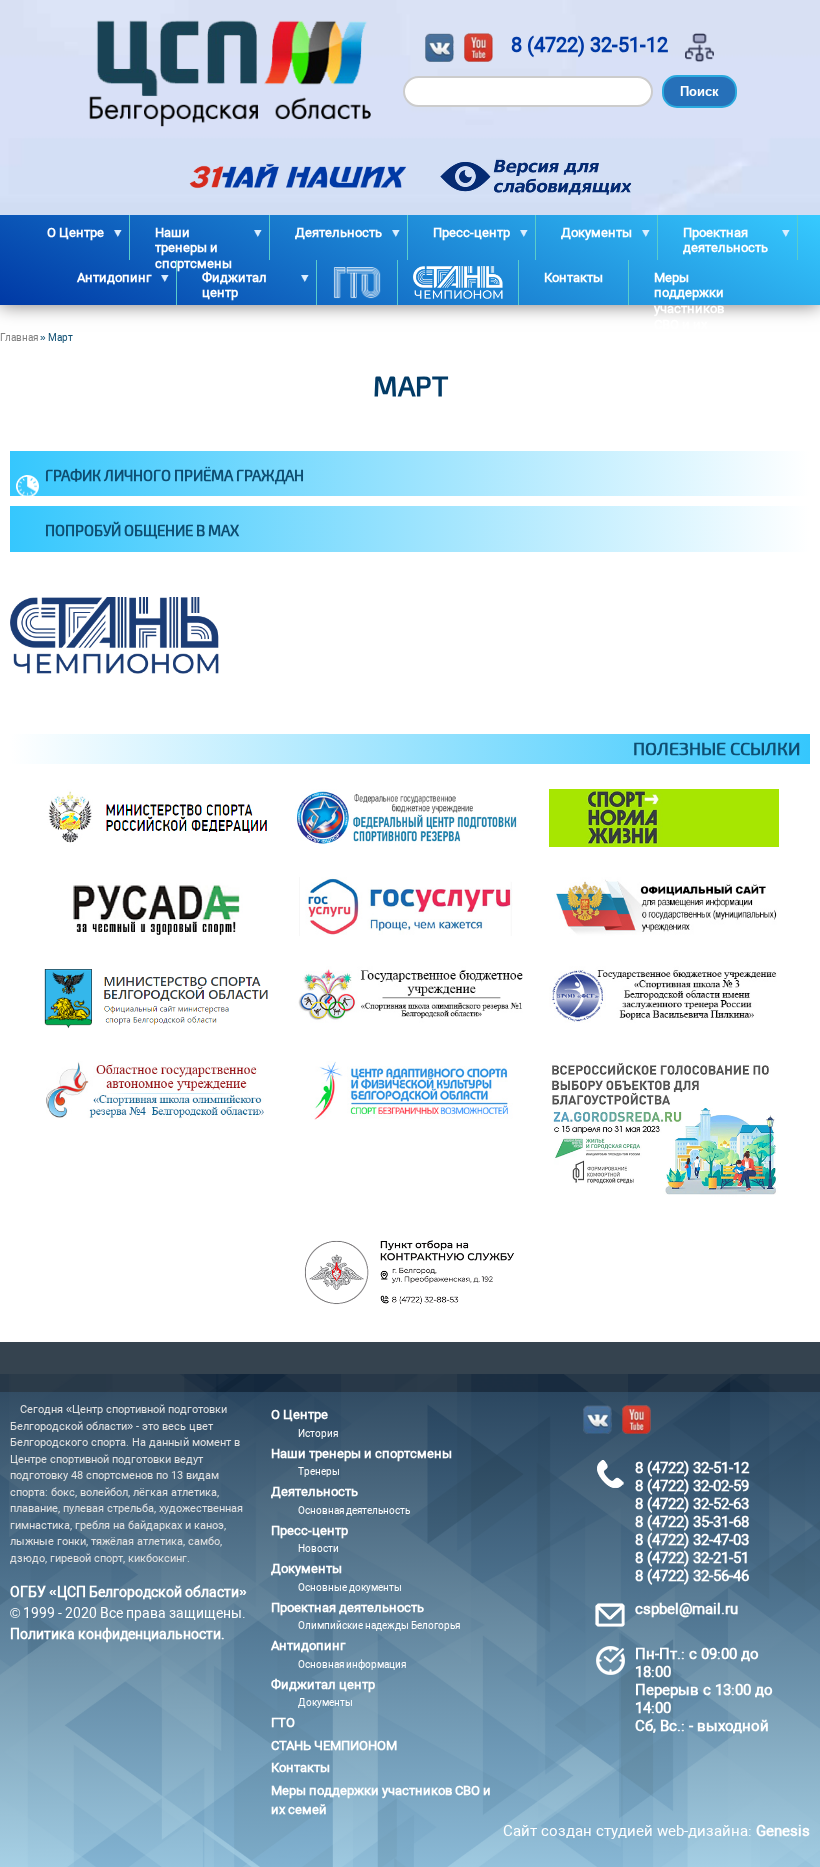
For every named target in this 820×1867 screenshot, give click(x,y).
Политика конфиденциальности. (117, 1634)
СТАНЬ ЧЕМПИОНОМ (458, 282)
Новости (318, 1548)
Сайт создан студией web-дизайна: (656, 1831)
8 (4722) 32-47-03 (692, 1540)
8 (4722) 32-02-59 (692, 1486)
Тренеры (319, 1471)
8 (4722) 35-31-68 (692, 1522)
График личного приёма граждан (174, 475)
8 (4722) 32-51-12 (589, 45)
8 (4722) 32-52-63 (692, 1504)
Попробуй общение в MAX (142, 530)
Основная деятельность (354, 1510)
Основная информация (352, 1664)
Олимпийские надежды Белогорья (379, 1625)
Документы (325, 1702)
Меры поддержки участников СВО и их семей (689, 287)
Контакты (573, 277)
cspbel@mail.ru (686, 1609)
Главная (19, 337)
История (318, 1433)
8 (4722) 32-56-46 (692, 1576)
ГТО (357, 282)
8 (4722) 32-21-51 (692, 1558)
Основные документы (350, 1587)
